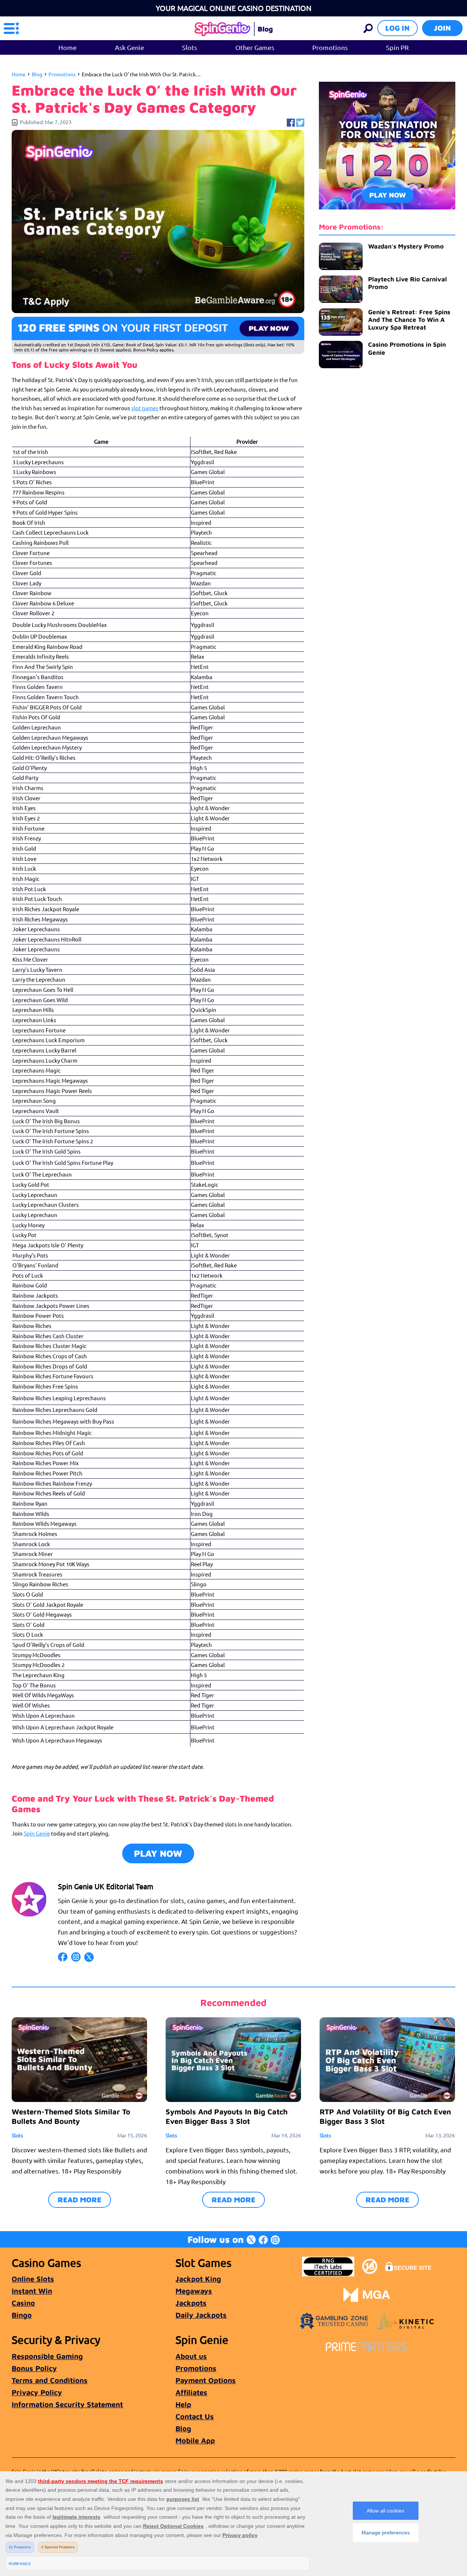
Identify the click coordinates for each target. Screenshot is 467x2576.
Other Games (255, 47)
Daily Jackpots (201, 2315)
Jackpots (191, 2303)
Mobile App (195, 2440)
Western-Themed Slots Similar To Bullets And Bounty (71, 2116)
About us (191, 2356)
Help (183, 2404)
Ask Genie (130, 47)
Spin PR (397, 47)
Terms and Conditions (50, 2380)
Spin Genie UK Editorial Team (106, 1886)
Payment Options (206, 2380)
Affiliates (191, 2392)
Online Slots (33, 2279)
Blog (37, 74)
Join (442, 28)
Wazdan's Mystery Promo (406, 246)
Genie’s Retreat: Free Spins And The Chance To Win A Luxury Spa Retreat (409, 320)
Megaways (194, 2291)
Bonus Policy (34, 2368)
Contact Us (195, 2416)
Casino (23, 2303)
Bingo (22, 2315)
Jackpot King (198, 2279)
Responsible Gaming (47, 2356)
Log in (397, 28)
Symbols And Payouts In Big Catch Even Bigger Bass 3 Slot (227, 2116)
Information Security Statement (67, 2404)
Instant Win (32, 2291)
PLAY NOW (158, 1853)
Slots (190, 47)
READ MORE (80, 2200)
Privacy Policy (37, 2392)
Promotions (330, 47)
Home (67, 47)
